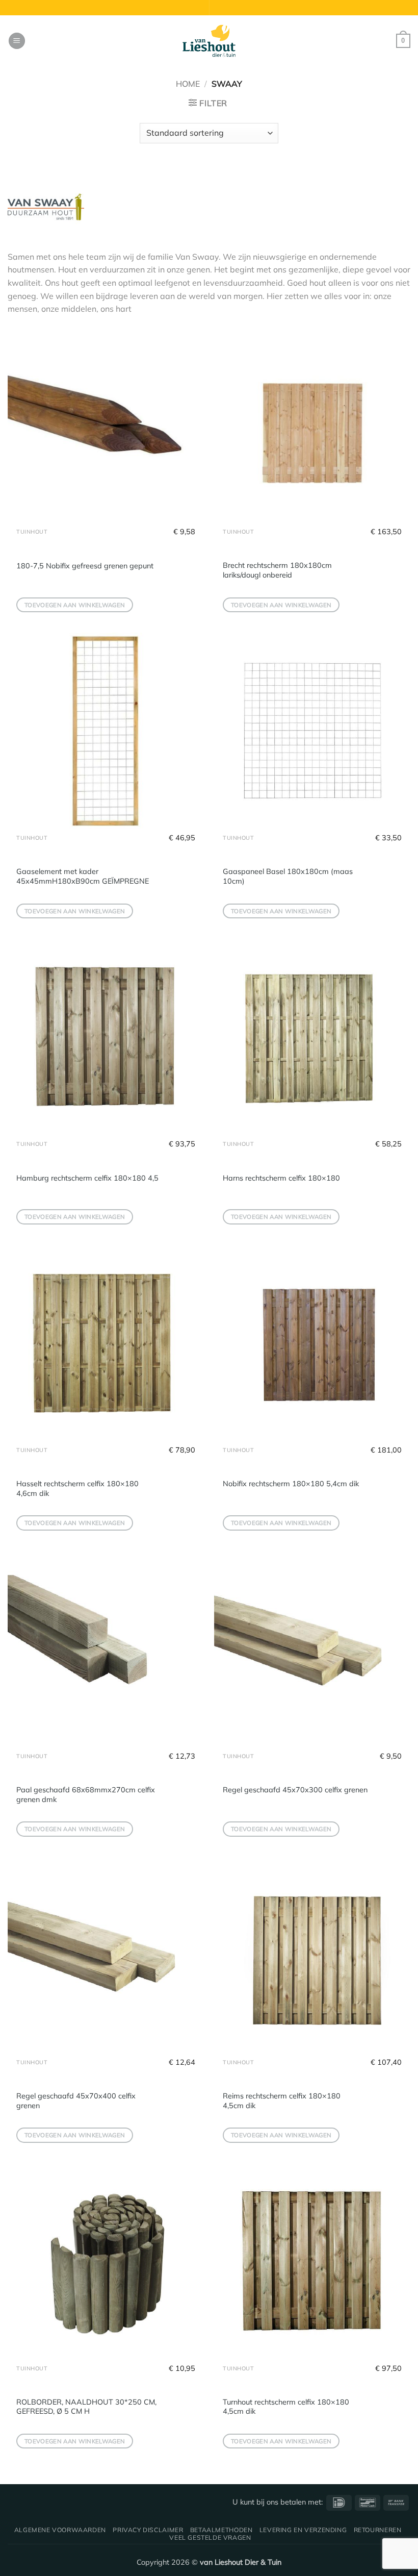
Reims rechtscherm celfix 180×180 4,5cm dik (282, 2101)
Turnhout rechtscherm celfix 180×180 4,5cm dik (286, 2407)
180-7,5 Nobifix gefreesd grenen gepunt (85, 566)
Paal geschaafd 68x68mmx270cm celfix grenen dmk (86, 1795)
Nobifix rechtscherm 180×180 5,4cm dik (291, 1484)
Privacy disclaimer (148, 2530)
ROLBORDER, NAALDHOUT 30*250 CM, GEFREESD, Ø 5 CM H (86, 2407)
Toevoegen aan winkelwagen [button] (75, 605)
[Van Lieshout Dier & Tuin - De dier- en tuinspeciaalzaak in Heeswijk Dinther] (209, 41)
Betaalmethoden (221, 2530)
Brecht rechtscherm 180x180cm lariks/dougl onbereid (277, 570)
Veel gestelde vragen (210, 2537)
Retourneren (378, 2530)
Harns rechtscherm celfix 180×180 (281, 1178)
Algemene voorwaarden (60, 2530)
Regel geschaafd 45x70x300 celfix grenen (295, 1790)
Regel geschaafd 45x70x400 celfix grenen (76, 2101)
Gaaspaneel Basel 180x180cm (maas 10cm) (288, 876)
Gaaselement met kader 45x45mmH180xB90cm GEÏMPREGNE (83, 876)
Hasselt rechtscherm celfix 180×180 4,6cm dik (77, 1489)
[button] (17, 41)
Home (188, 84)
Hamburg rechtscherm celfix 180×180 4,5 (87, 1178)
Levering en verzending (303, 2530)
